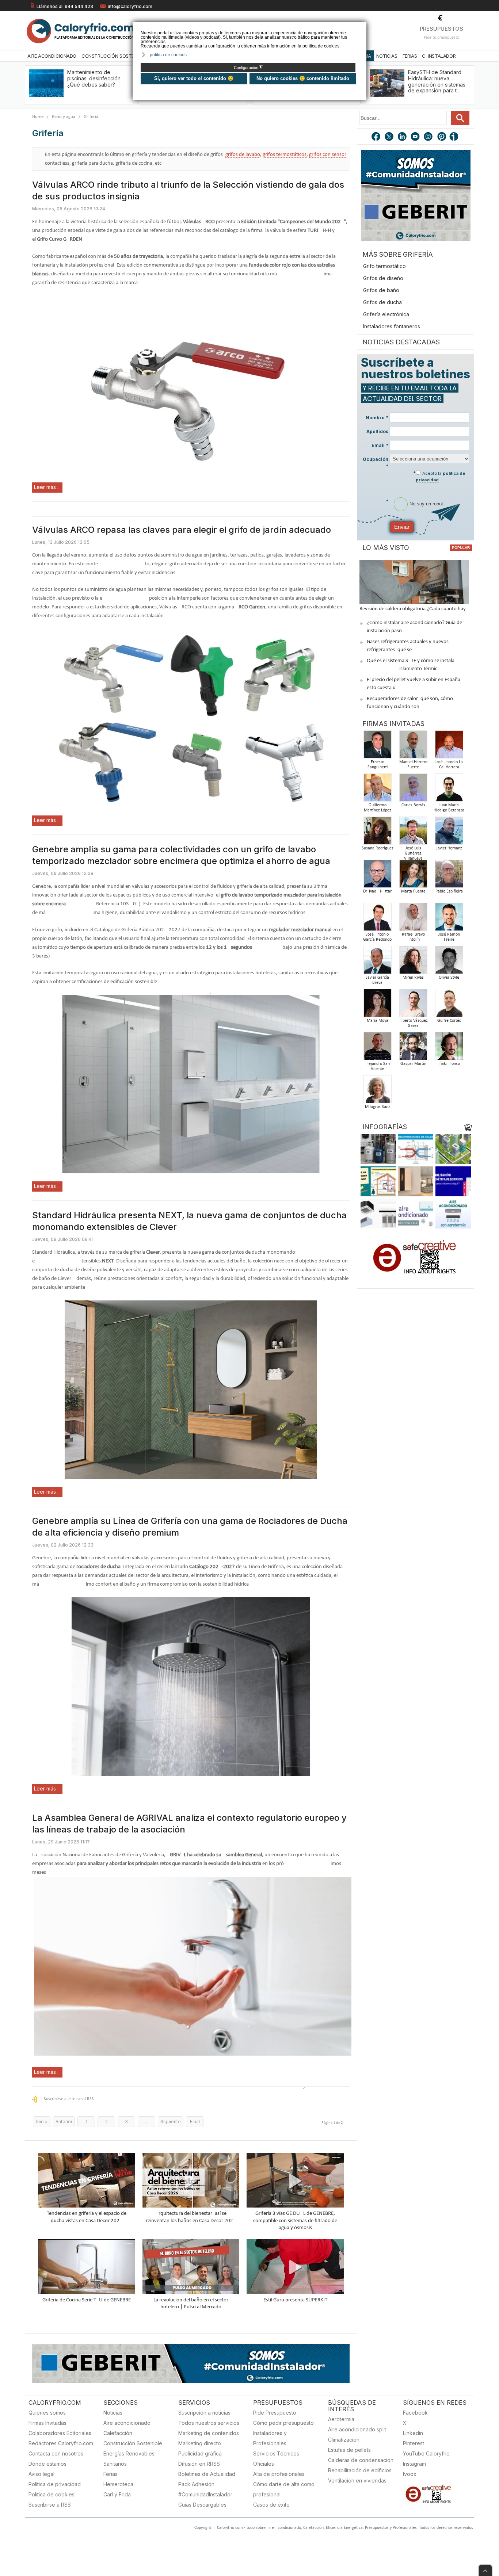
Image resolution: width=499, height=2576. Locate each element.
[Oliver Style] (449, 962)
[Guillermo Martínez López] (377, 790)
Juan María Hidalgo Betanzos (449, 808)
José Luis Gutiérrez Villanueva (413, 853)
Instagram (414, 2464)
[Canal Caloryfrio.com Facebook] (376, 137)
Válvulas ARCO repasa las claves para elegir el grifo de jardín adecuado (182, 530)
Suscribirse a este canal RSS (69, 2099)
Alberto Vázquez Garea (413, 1023)
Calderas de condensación (361, 2460)
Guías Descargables (202, 2505)
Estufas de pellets (349, 2450)
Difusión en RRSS (199, 2464)
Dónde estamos (47, 2464)
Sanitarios (115, 2464)
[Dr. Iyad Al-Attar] (377, 876)
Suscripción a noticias (204, 2413)
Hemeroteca (118, 2484)
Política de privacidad (55, 2484)
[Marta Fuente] (413, 876)
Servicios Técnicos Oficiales (276, 2459)
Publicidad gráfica (200, 2453)
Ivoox (410, 2474)
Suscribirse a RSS (50, 2505)
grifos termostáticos (285, 155)
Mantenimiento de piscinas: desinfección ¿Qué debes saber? (94, 78)
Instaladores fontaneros (392, 326)
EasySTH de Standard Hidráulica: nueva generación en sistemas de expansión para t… (437, 81)
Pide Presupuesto (275, 2413)
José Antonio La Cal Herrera (449, 765)
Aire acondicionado (127, 2423)
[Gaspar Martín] (413, 1048)
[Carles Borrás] (413, 790)
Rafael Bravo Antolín (413, 937)
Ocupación (376, 463)
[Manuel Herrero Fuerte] (413, 747)
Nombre (377, 418)
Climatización (344, 2440)
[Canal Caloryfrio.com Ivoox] (455, 137)
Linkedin (413, 2433)
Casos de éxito (271, 2505)
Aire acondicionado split (357, 2429)
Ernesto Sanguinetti (378, 765)
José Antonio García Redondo (377, 937)
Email (380, 445)
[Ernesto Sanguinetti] (377, 747)
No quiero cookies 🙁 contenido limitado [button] (303, 78)
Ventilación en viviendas (357, 2481)
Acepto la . (441, 477)
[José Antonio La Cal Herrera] (449, 747)
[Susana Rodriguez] (377, 833)
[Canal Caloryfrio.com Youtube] (416, 137)
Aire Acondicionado (52, 56)
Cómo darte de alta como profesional (284, 2489)
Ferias (410, 56)
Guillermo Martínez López (378, 808)
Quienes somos (47, 2413)
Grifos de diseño (383, 278)
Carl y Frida (117, 2494)
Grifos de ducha (382, 302)
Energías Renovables (129, 2453)
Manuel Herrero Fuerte (413, 765)
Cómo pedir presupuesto (283, 2423)
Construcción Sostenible (114, 56)
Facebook (415, 2413)
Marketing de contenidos (209, 2433)
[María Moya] (377, 1005)
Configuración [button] (248, 68)
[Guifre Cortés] (449, 1005)
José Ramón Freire (449, 937)
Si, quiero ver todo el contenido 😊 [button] (194, 78)
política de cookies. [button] (169, 55)
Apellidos (377, 431)
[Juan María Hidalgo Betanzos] (449, 790)
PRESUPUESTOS (441, 29)
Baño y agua (64, 117)
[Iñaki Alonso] (449, 1048)
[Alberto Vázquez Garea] (413, 1005)
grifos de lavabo (243, 155)
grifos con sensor (328, 155)
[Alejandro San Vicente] (377, 1048)
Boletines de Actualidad (207, 2474)
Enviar (402, 527)
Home (38, 117)
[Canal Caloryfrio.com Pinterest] (442, 137)
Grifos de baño (381, 290)
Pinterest (414, 2443)
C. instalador (439, 56)
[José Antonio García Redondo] (377, 919)
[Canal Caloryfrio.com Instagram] (429, 137)
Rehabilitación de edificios (360, 2470)
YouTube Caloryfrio (426, 2453)
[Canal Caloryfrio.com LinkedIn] (403, 137)
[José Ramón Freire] (449, 919)
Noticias (387, 56)
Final (195, 2122)
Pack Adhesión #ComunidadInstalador (205, 2489)
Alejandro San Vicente (377, 1066)
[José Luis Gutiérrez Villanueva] (413, 833)
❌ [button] (362, 27)
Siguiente (171, 2122)
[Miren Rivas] (413, 962)
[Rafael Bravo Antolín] (413, 919)
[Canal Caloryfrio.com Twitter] (389, 137)
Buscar (460, 118)
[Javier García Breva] (377, 962)
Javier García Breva (378, 980)
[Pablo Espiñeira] (449, 876)
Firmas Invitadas (47, 2423)
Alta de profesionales (279, 2474)
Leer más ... (47, 487)
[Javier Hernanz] (449, 833)
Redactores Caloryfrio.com (61, 2443)
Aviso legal (41, 2474)
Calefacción (118, 2433)
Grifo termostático (384, 266)
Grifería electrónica (386, 314)
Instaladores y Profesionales (270, 2438)
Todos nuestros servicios (209, 2423)
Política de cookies (52, 2494)
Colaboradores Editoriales (60, 2433)
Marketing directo (200, 2443)
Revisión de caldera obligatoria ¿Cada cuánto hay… (414, 609)
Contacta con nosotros (56, 2453)
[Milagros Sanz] (377, 1091)
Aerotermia (341, 2419)
